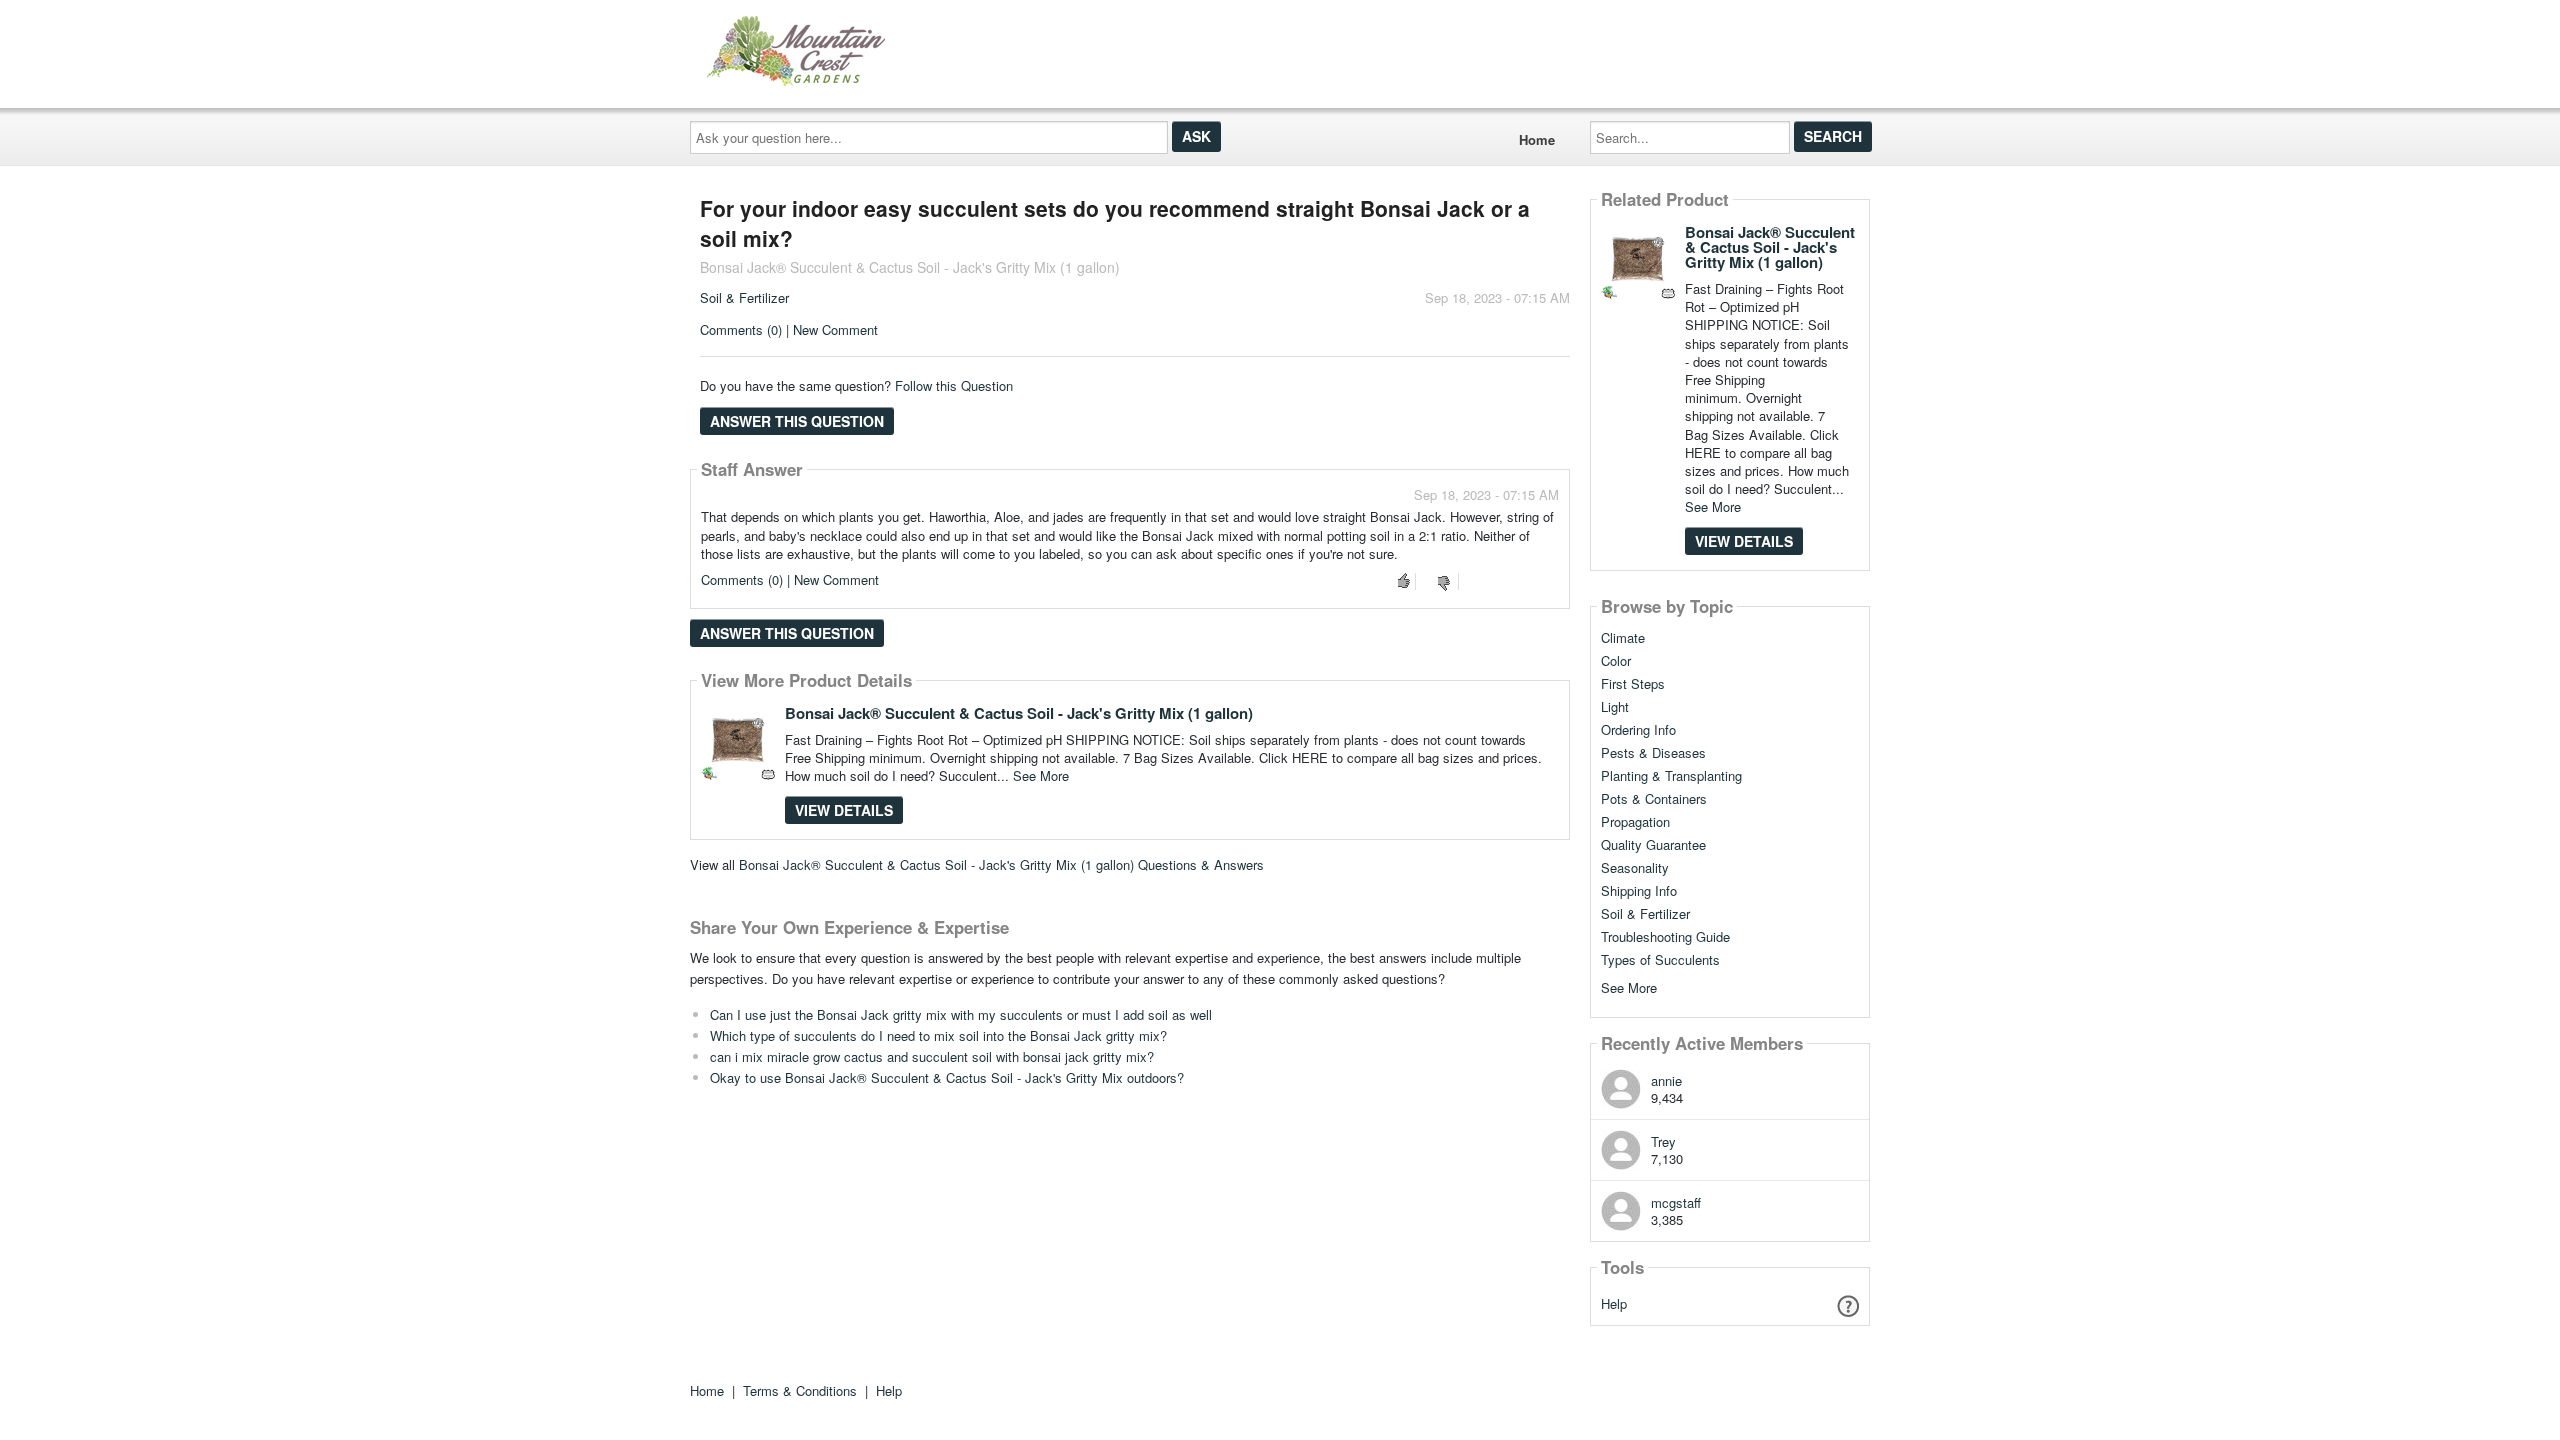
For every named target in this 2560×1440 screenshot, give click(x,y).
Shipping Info (1639, 891)
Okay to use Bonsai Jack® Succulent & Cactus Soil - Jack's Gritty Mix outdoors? (947, 1077)
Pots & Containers (1654, 799)
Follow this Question (954, 385)
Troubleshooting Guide (1665, 937)
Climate (1623, 638)
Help (1614, 1303)
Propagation (1635, 822)
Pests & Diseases (1653, 753)
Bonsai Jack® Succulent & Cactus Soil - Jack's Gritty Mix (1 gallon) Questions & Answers (1001, 864)
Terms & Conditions (800, 1390)
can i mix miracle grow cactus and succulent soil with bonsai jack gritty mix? (932, 1056)
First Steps (1633, 684)
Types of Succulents (1660, 960)
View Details (844, 810)
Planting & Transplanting (1671, 776)
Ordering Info (1638, 730)
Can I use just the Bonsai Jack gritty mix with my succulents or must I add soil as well (961, 1014)
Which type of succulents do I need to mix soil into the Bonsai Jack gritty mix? (938, 1035)
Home (1537, 139)
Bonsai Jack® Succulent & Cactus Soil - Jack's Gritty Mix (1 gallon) (1019, 713)
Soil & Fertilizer (744, 297)
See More (1041, 775)
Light (1615, 707)
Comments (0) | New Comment (789, 329)
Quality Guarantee (1653, 845)
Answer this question (797, 421)
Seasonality (1635, 868)
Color (1616, 661)
